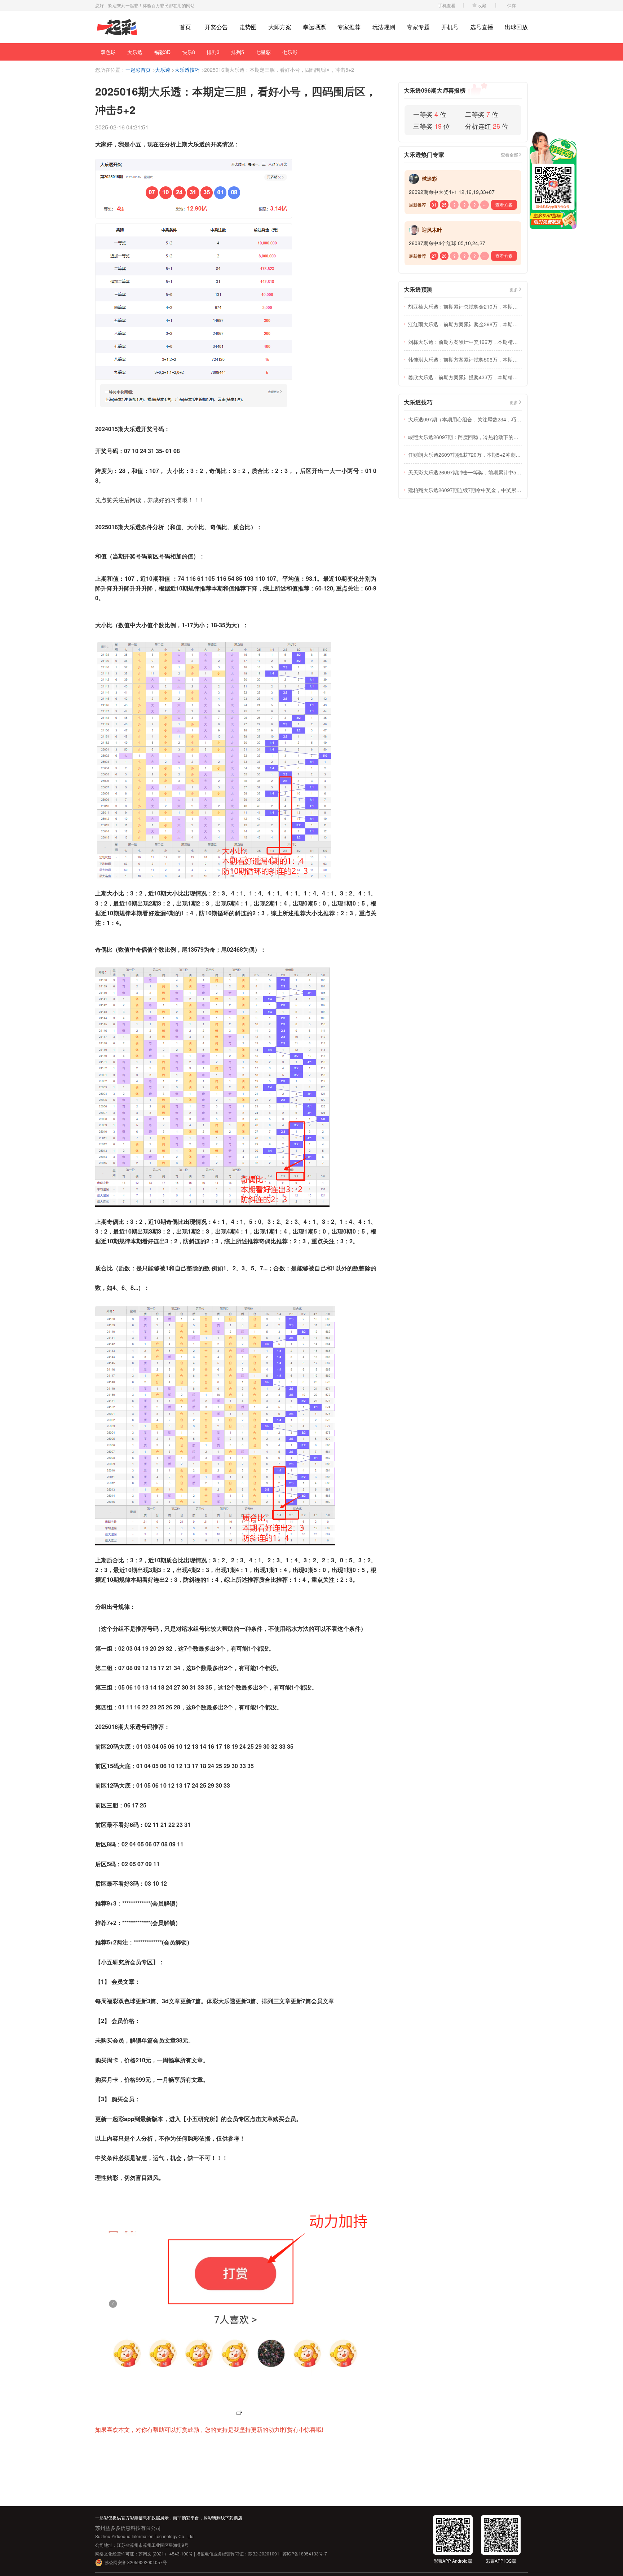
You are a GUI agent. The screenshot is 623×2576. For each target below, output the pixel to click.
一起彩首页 (138, 70)
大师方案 (280, 27)
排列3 (213, 52)
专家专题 (418, 27)
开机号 (450, 27)
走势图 (248, 27)
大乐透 (135, 52)
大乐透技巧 (187, 70)
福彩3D (162, 52)
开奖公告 (216, 27)
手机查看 (447, 5)
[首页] (117, 27)
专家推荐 (349, 27)
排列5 (238, 52)
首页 (185, 27)
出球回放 (516, 27)
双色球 (108, 52)
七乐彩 (290, 52)
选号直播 (482, 27)
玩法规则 (384, 27)
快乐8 (189, 52)
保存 (512, 5)
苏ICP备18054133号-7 (305, 2553)
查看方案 (504, 205)
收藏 (482, 5)
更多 (514, 289)
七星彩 (263, 52)
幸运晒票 (314, 27)
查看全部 (509, 154)
